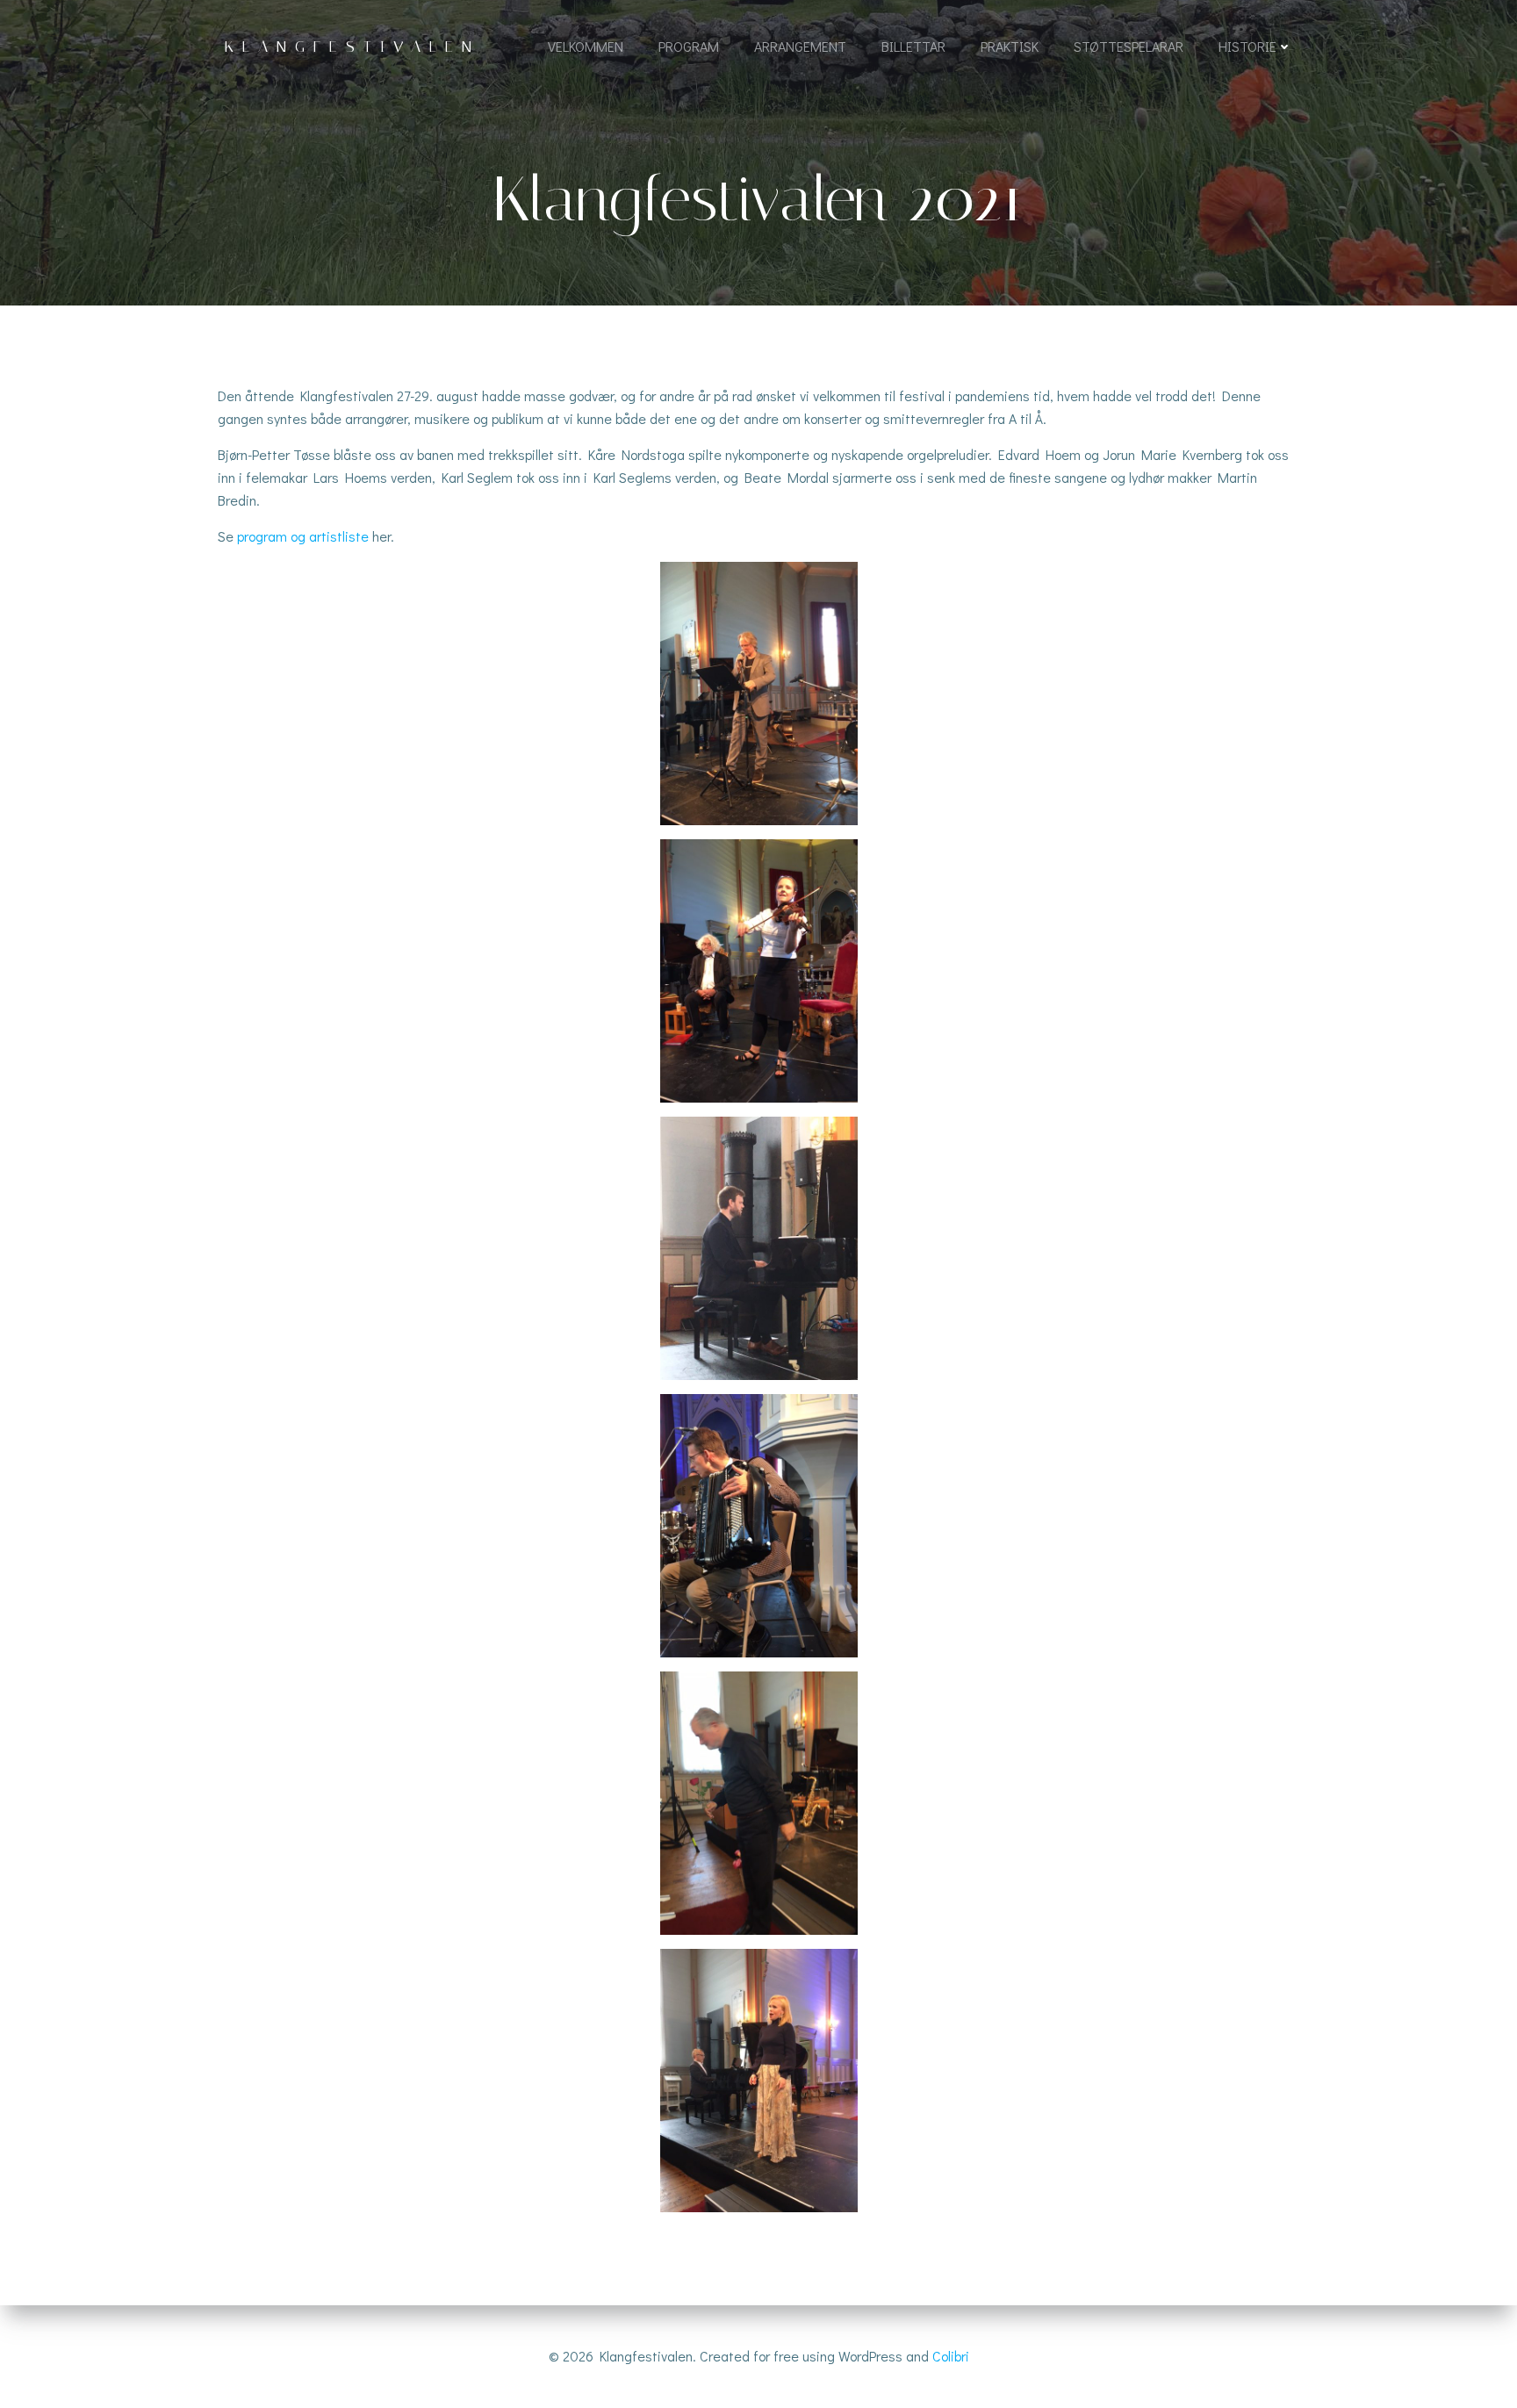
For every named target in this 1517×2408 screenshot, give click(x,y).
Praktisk (1010, 46)
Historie (1247, 46)
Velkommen (586, 46)
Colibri (951, 2356)
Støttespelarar (1129, 46)
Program (689, 46)
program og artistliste (303, 536)
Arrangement (800, 46)
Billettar (913, 46)
